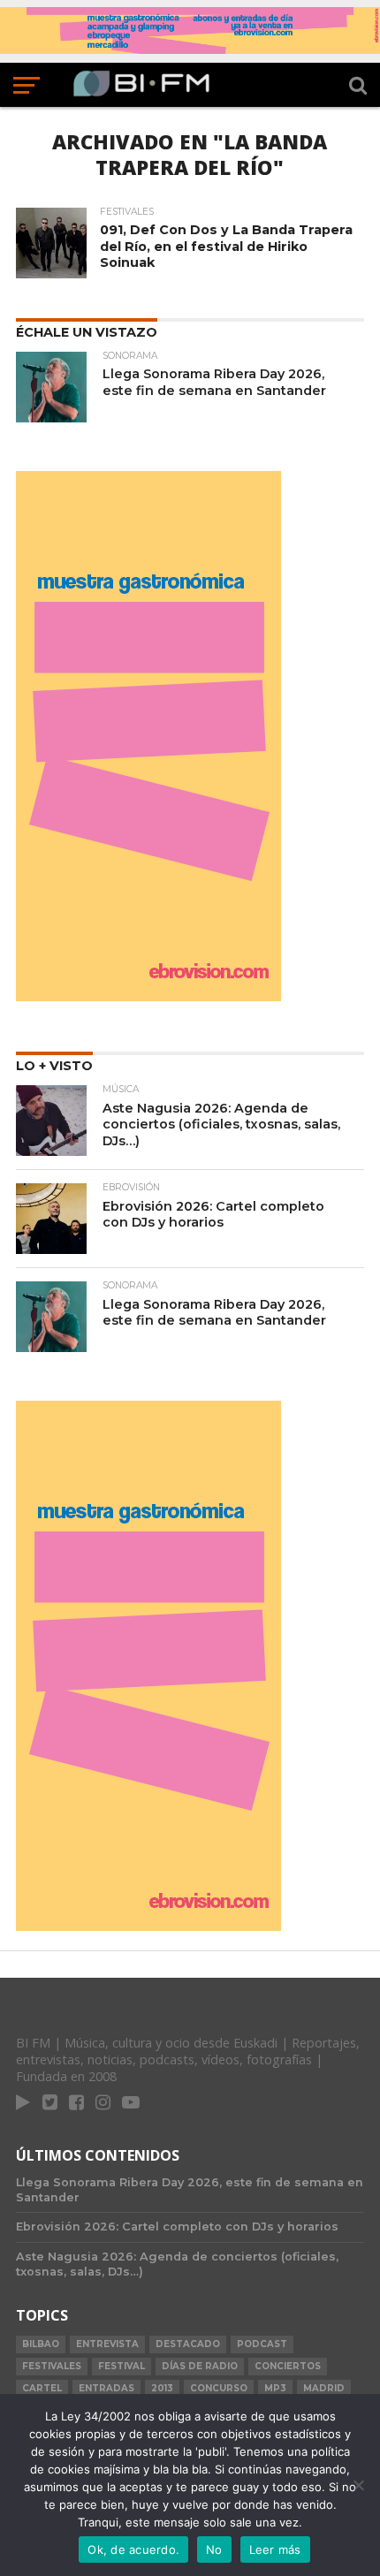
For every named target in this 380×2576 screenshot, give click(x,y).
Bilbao (41, 2344)
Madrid (324, 2388)
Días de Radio (200, 2366)
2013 (162, 2388)
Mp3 (275, 2388)
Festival (122, 2366)
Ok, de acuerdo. (133, 2549)
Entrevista (107, 2344)
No (214, 2549)
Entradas (106, 2388)
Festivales (52, 2366)
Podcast (262, 2344)
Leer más (275, 2549)
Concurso (219, 2388)
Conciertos (288, 2366)
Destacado (188, 2344)
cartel (42, 2388)
